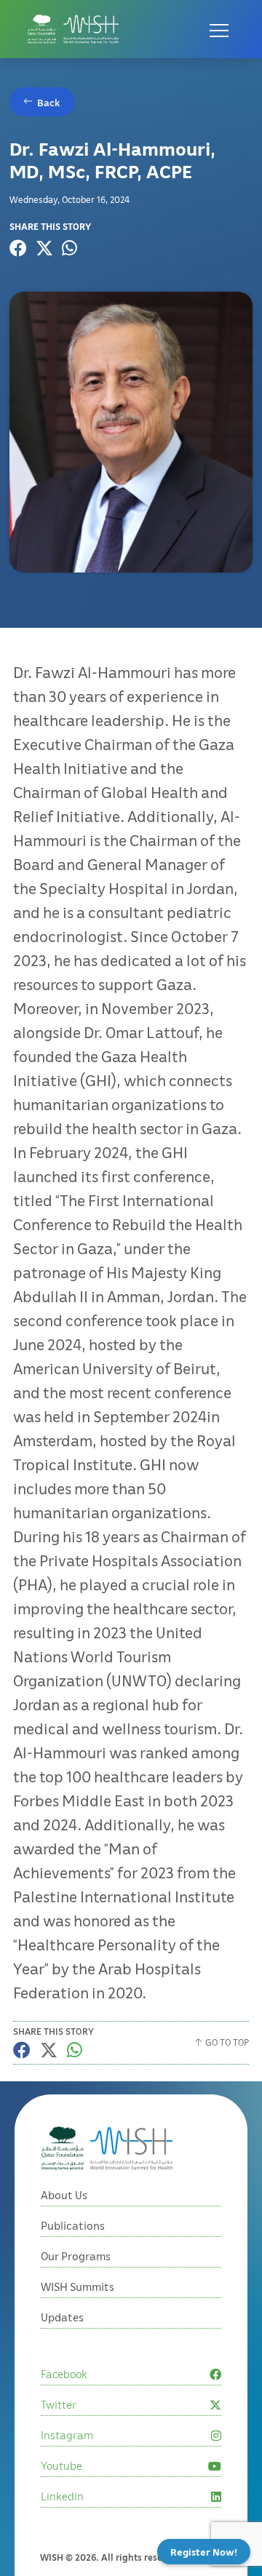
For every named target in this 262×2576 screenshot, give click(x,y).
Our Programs (76, 2256)
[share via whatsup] (70, 248)
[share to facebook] (18, 248)
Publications (73, 2225)
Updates (62, 2317)
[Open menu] (219, 29)
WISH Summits (78, 2286)
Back (49, 102)
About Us (64, 2195)
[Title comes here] (73, 29)
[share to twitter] (44, 248)
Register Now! (204, 2552)
